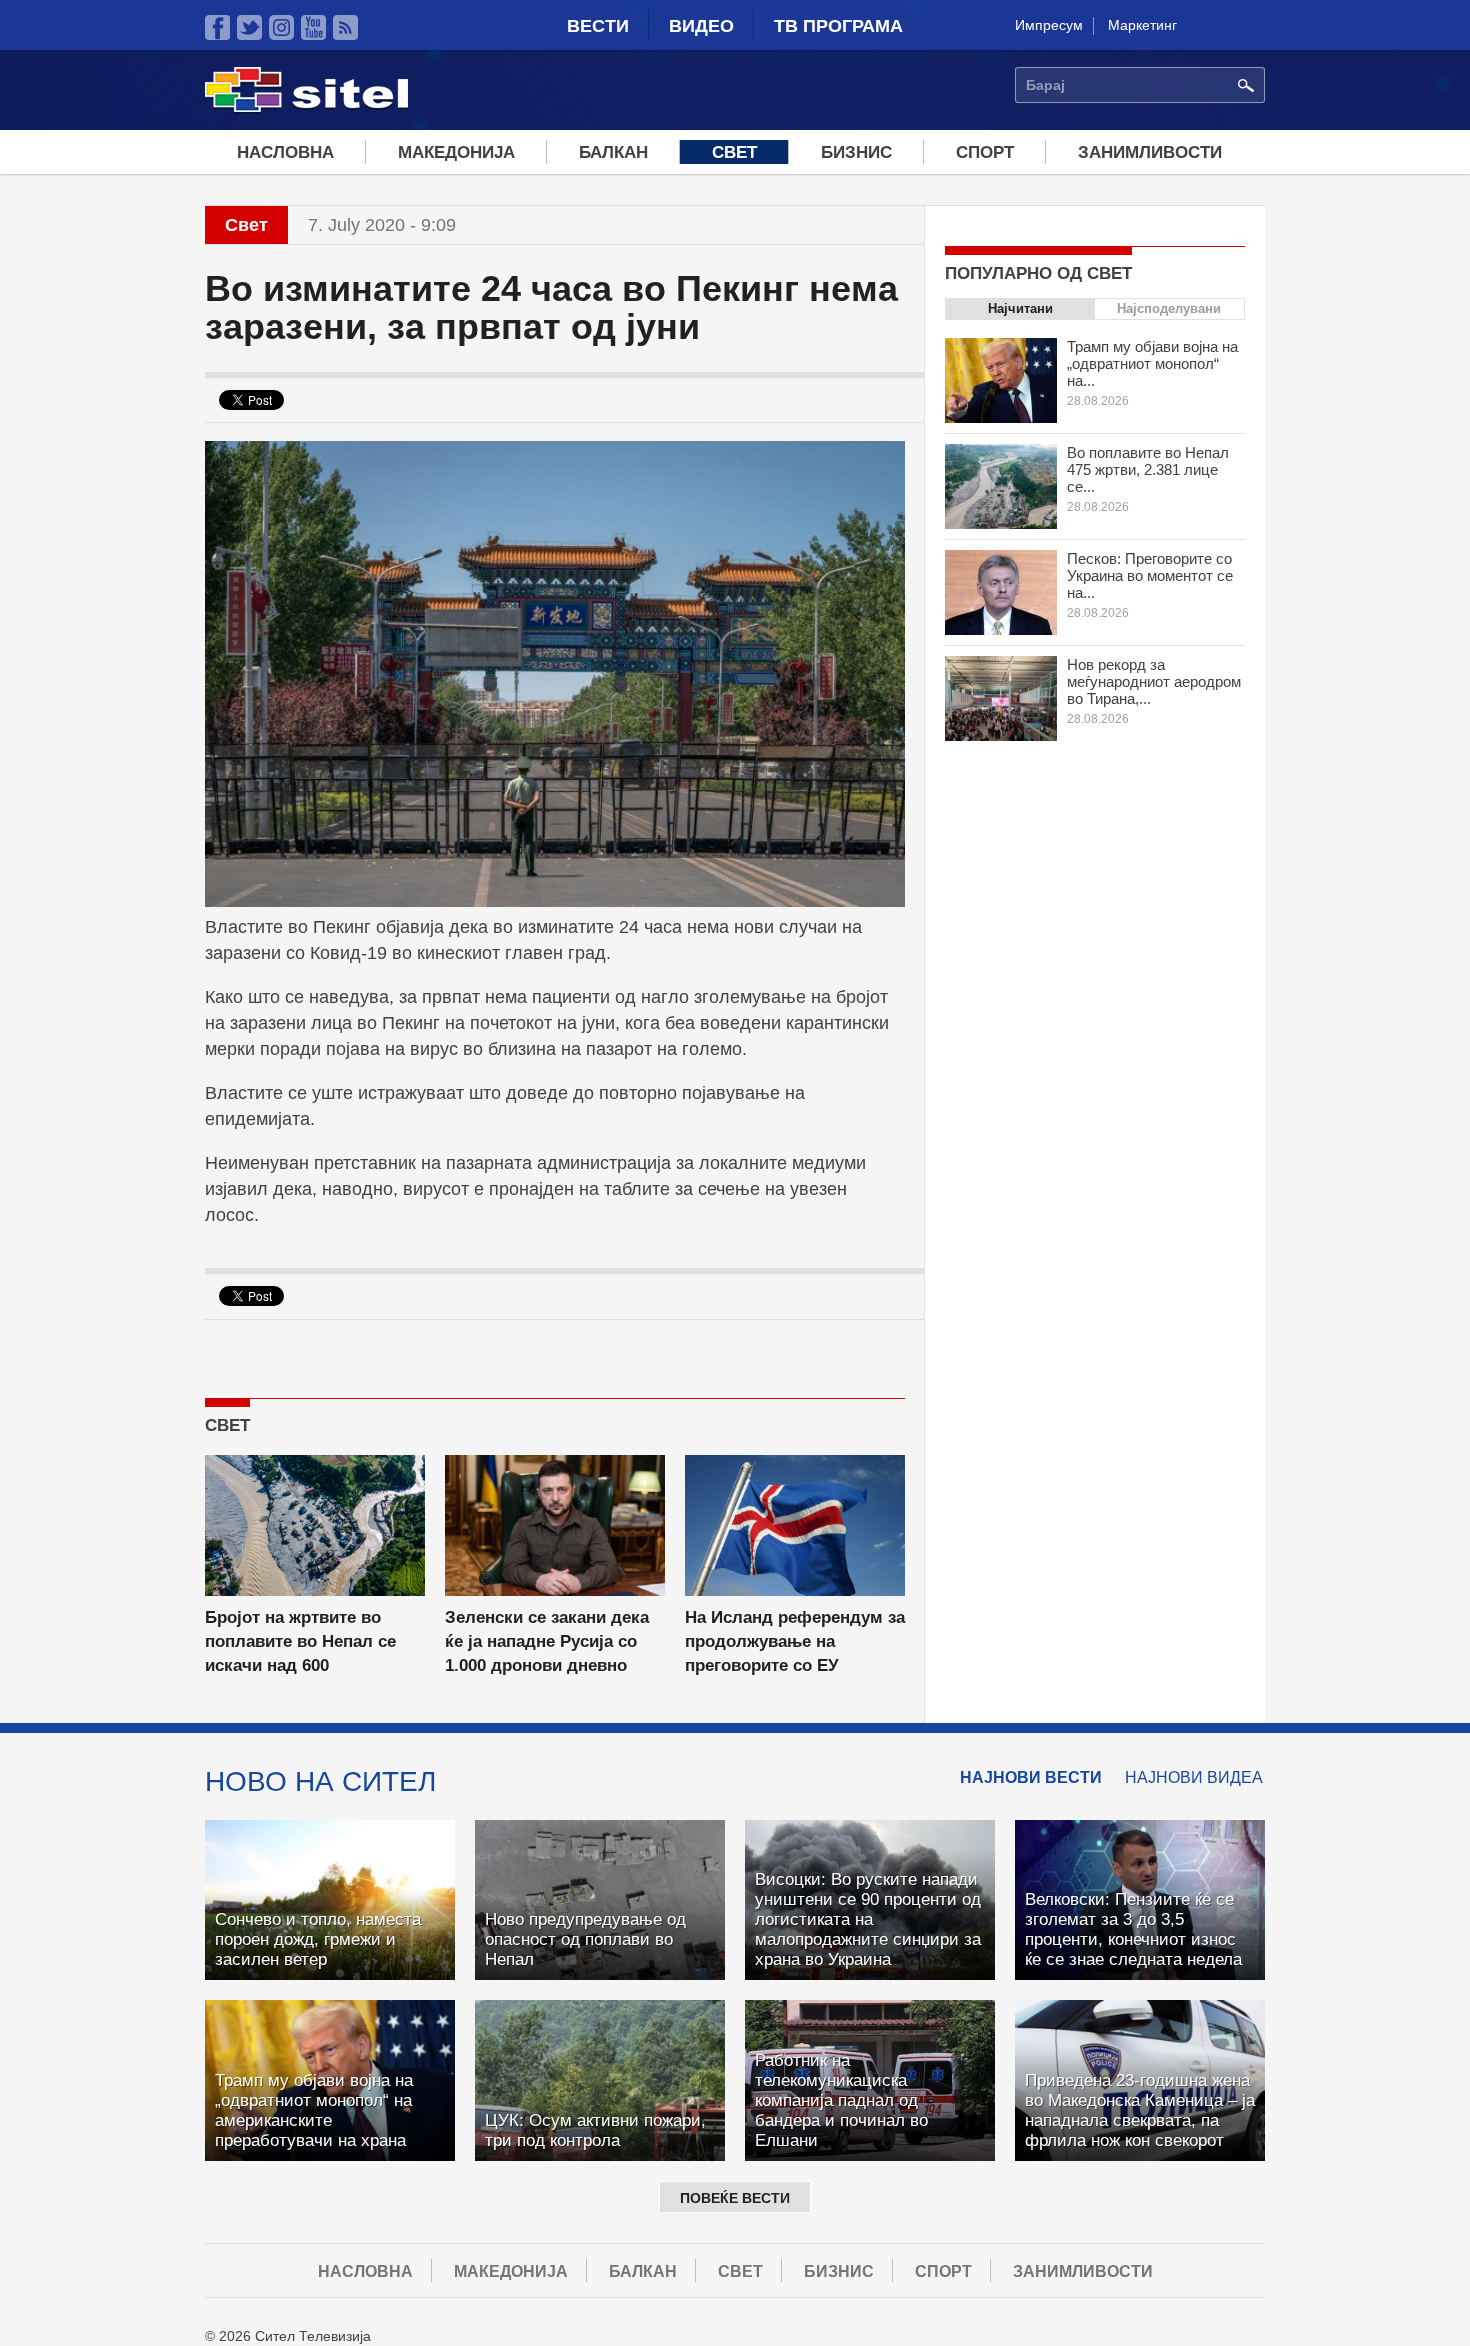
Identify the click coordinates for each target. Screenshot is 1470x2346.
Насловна (285, 152)
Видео (701, 26)
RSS (345, 27)
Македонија (456, 152)
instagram (281, 27)
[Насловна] (306, 109)
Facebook (217, 27)
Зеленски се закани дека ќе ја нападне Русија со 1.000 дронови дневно (547, 1641)
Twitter (249, 27)
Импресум (1049, 25)
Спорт (985, 152)
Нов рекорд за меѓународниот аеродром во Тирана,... (1154, 681)
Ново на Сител (320, 1781)
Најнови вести (1031, 1777)
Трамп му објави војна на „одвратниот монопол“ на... (1152, 363)
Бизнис (856, 152)
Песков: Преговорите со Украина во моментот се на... (1150, 575)
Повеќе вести (735, 2198)
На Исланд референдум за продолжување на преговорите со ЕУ (795, 1641)
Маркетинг (1142, 25)
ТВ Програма (838, 26)
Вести (598, 26)
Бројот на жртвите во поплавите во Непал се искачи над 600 (300, 1641)
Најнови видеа (1194, 1777)
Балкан (613, 152)
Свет (734, 152)
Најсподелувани (1169, 308)
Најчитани (1020, 308)
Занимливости (1150, 152)
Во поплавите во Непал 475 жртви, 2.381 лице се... (1148, 469)
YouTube (313, 27)
